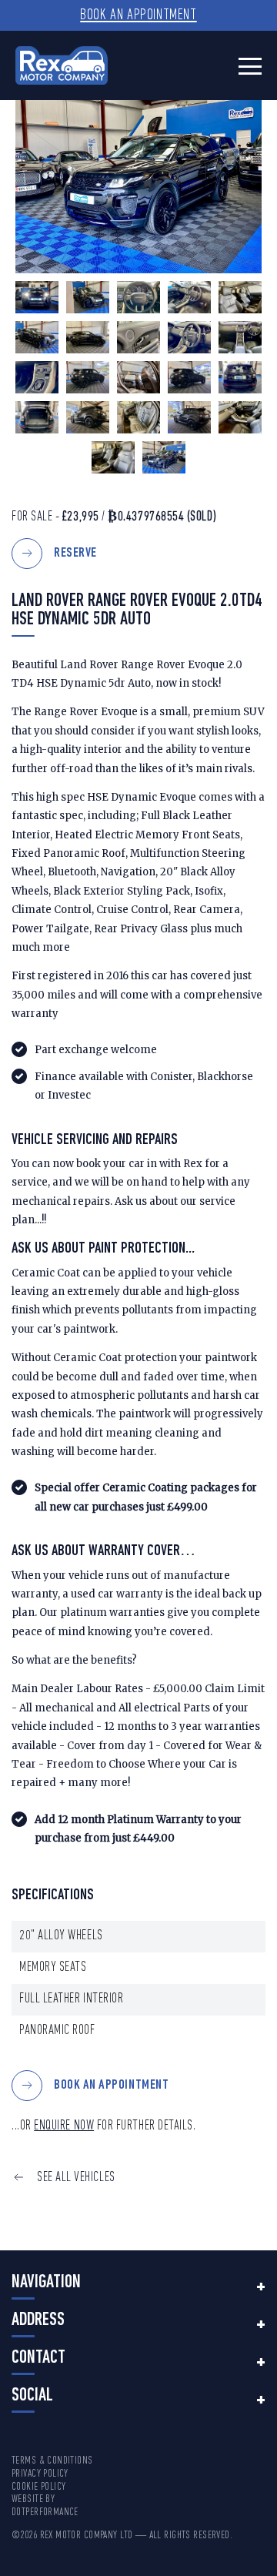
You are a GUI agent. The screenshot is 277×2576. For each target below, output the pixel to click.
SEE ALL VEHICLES (76, 2178)
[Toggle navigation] (250, 66)
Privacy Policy (40, 2474)
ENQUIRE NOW (64, 2126)
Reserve (75, 553)
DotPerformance (45, 2512)
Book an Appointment (138, 15)
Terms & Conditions (52, 2461)
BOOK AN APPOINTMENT (111, 2085)
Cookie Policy (38, 2487)
